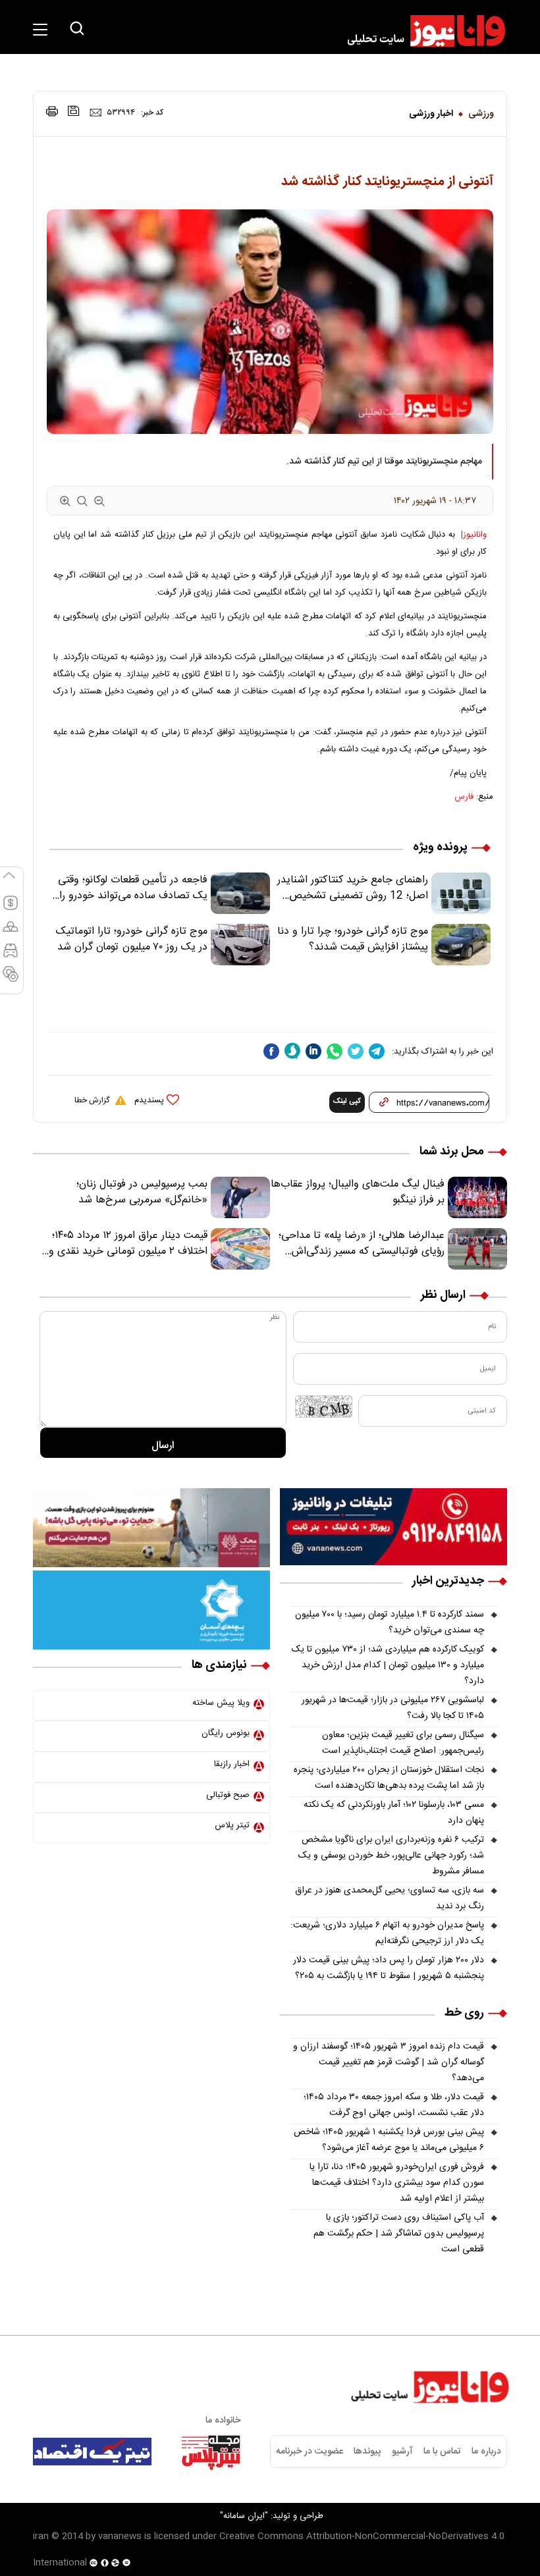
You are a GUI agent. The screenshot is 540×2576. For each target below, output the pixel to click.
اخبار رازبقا (232, 1764)
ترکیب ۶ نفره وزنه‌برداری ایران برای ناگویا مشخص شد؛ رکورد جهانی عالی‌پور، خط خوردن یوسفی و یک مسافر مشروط (391, 1856)
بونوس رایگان (226, 1733)
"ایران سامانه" (244, 2516)
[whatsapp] (335, 1051)
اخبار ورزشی (431, 114)
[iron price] (11, 980)
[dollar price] (11, 909)
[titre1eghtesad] (92, 2452)
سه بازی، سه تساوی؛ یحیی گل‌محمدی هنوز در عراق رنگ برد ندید (390, 1898)
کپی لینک (347, 1102)
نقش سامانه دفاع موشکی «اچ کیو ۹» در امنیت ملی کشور (410, 2535)
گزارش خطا (92, 1100)
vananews (120, 2536)
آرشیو (402, 2452)
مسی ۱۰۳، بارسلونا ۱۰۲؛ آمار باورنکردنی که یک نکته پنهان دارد (394, 1813)
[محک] (151, 1528)
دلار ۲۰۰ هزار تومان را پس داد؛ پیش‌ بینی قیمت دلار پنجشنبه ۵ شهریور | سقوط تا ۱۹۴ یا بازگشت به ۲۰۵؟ (389, 1968)
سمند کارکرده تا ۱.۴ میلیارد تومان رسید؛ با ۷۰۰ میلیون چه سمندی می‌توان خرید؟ (390, 1623)
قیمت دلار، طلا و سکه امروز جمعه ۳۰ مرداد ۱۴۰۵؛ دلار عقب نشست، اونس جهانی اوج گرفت (394, 2105)
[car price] (11, 956)
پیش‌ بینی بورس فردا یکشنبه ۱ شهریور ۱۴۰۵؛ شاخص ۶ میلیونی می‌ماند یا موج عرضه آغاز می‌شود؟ (389, 2140)
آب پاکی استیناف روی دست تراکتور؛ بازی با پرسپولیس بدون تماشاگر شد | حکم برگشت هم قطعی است (399, 2234)
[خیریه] (151, 1610)
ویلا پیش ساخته (221, 1703)
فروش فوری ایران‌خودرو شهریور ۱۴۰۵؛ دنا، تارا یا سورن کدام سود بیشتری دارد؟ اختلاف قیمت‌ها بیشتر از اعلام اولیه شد (397, 2183)
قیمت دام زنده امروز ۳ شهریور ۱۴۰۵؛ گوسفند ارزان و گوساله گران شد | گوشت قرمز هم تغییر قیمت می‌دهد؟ (389, 2062)
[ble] (292, 1051)
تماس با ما (442, 2452)
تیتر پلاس (232, 1825)
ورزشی (481, 114)
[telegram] (377, 1051)
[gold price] (11, 932)
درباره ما (486, 2452)
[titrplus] (211, 2452)
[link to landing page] (420, 31)
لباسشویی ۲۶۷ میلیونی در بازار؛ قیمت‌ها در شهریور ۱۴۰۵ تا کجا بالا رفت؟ (393, 1708)
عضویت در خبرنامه (310, 2452)
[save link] (74, 111)
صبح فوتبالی (228, 1795)
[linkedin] (313, 1051)
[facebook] (271, 1051)
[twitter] (356, 1051)
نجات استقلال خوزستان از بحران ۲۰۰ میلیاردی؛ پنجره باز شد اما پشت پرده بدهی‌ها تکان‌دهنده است (389, 1778)
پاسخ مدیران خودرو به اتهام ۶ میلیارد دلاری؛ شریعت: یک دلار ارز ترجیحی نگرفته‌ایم (387, 1933)
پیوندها (367, 2452)
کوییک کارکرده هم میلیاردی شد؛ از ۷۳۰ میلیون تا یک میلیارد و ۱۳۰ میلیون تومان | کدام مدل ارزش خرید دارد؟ (388, 1665)
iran (41, 2536)
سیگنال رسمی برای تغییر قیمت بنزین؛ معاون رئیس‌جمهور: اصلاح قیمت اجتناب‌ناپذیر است (403, 1743)
